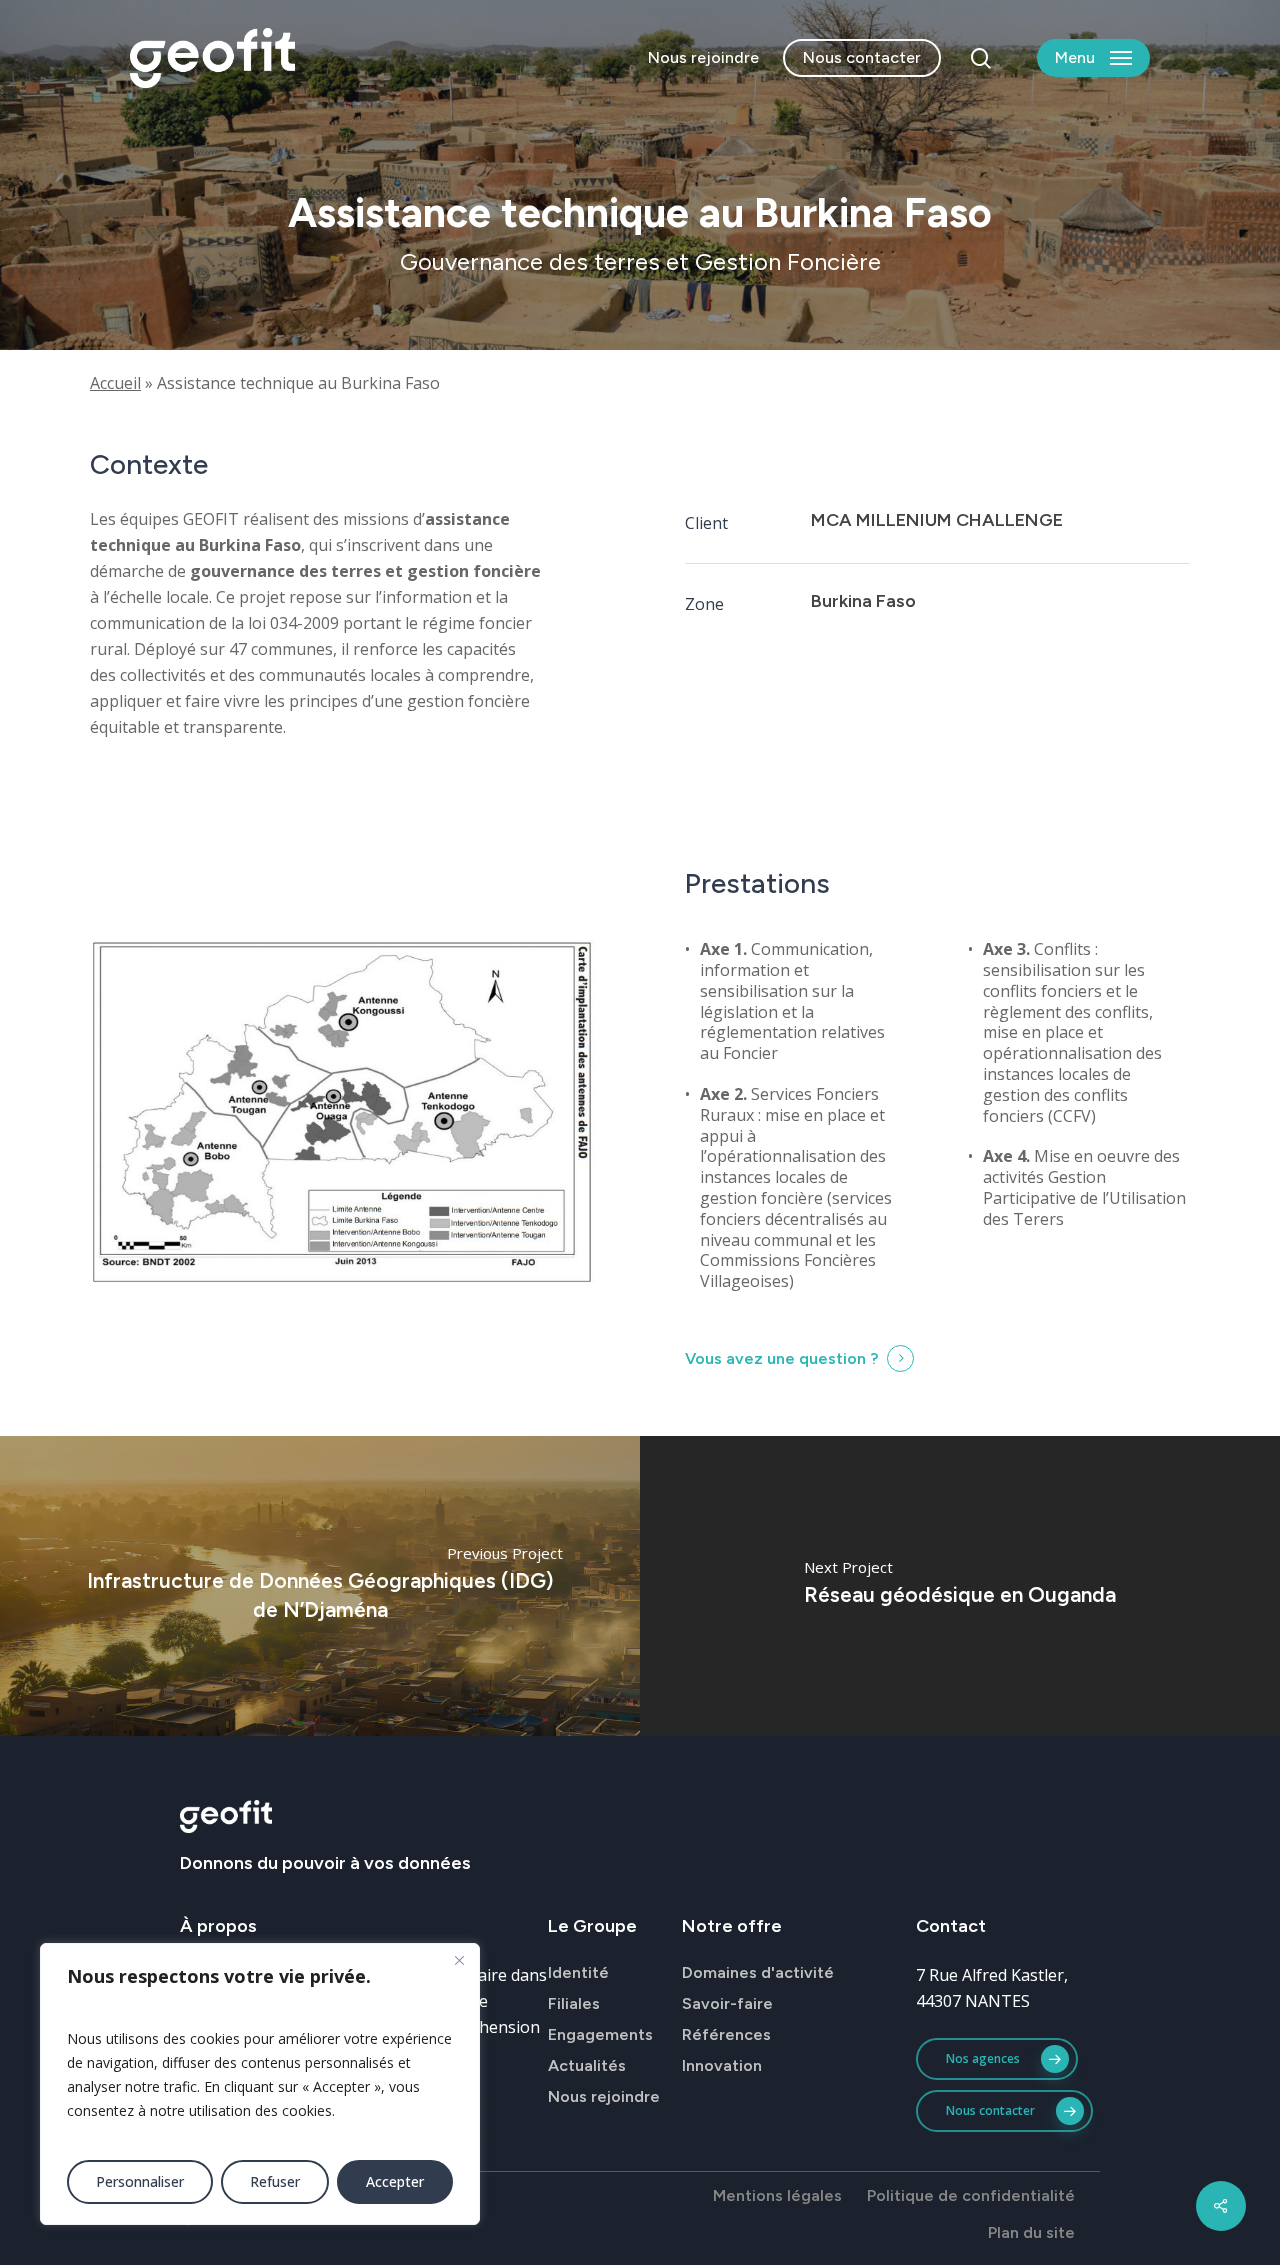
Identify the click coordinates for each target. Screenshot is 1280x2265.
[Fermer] (459, 1960)
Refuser (275, 2181)
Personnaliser (140, 2181)
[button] (1093, 58)
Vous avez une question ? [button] (781, 1358)
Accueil (115, 383)
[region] (260, 2084)
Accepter (395, 2181)
